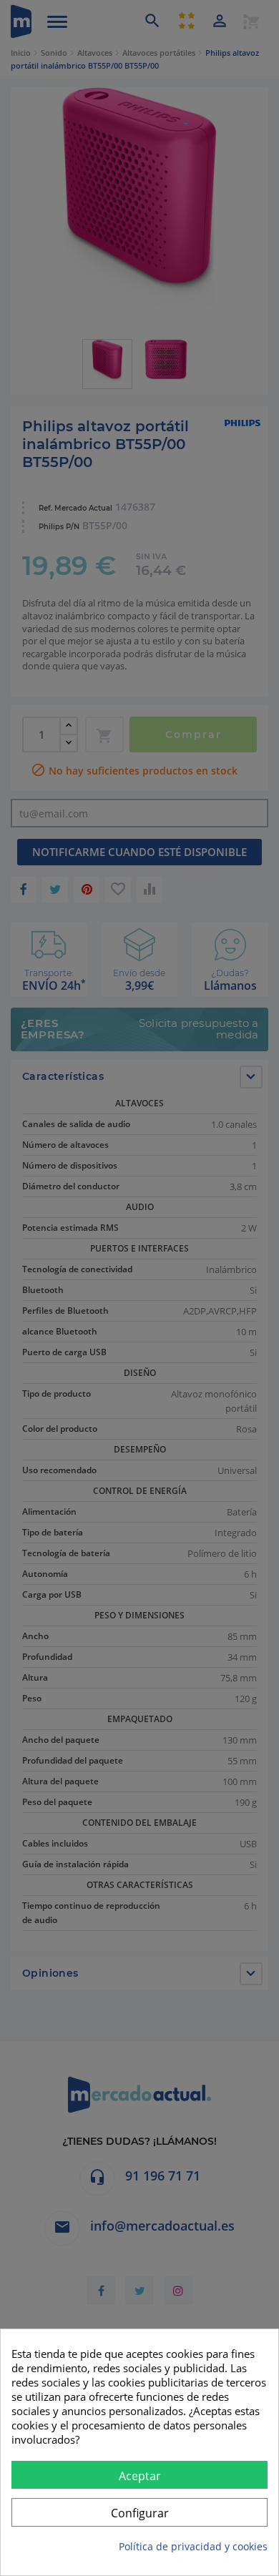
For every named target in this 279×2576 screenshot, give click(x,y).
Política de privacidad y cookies (193, 2546)
